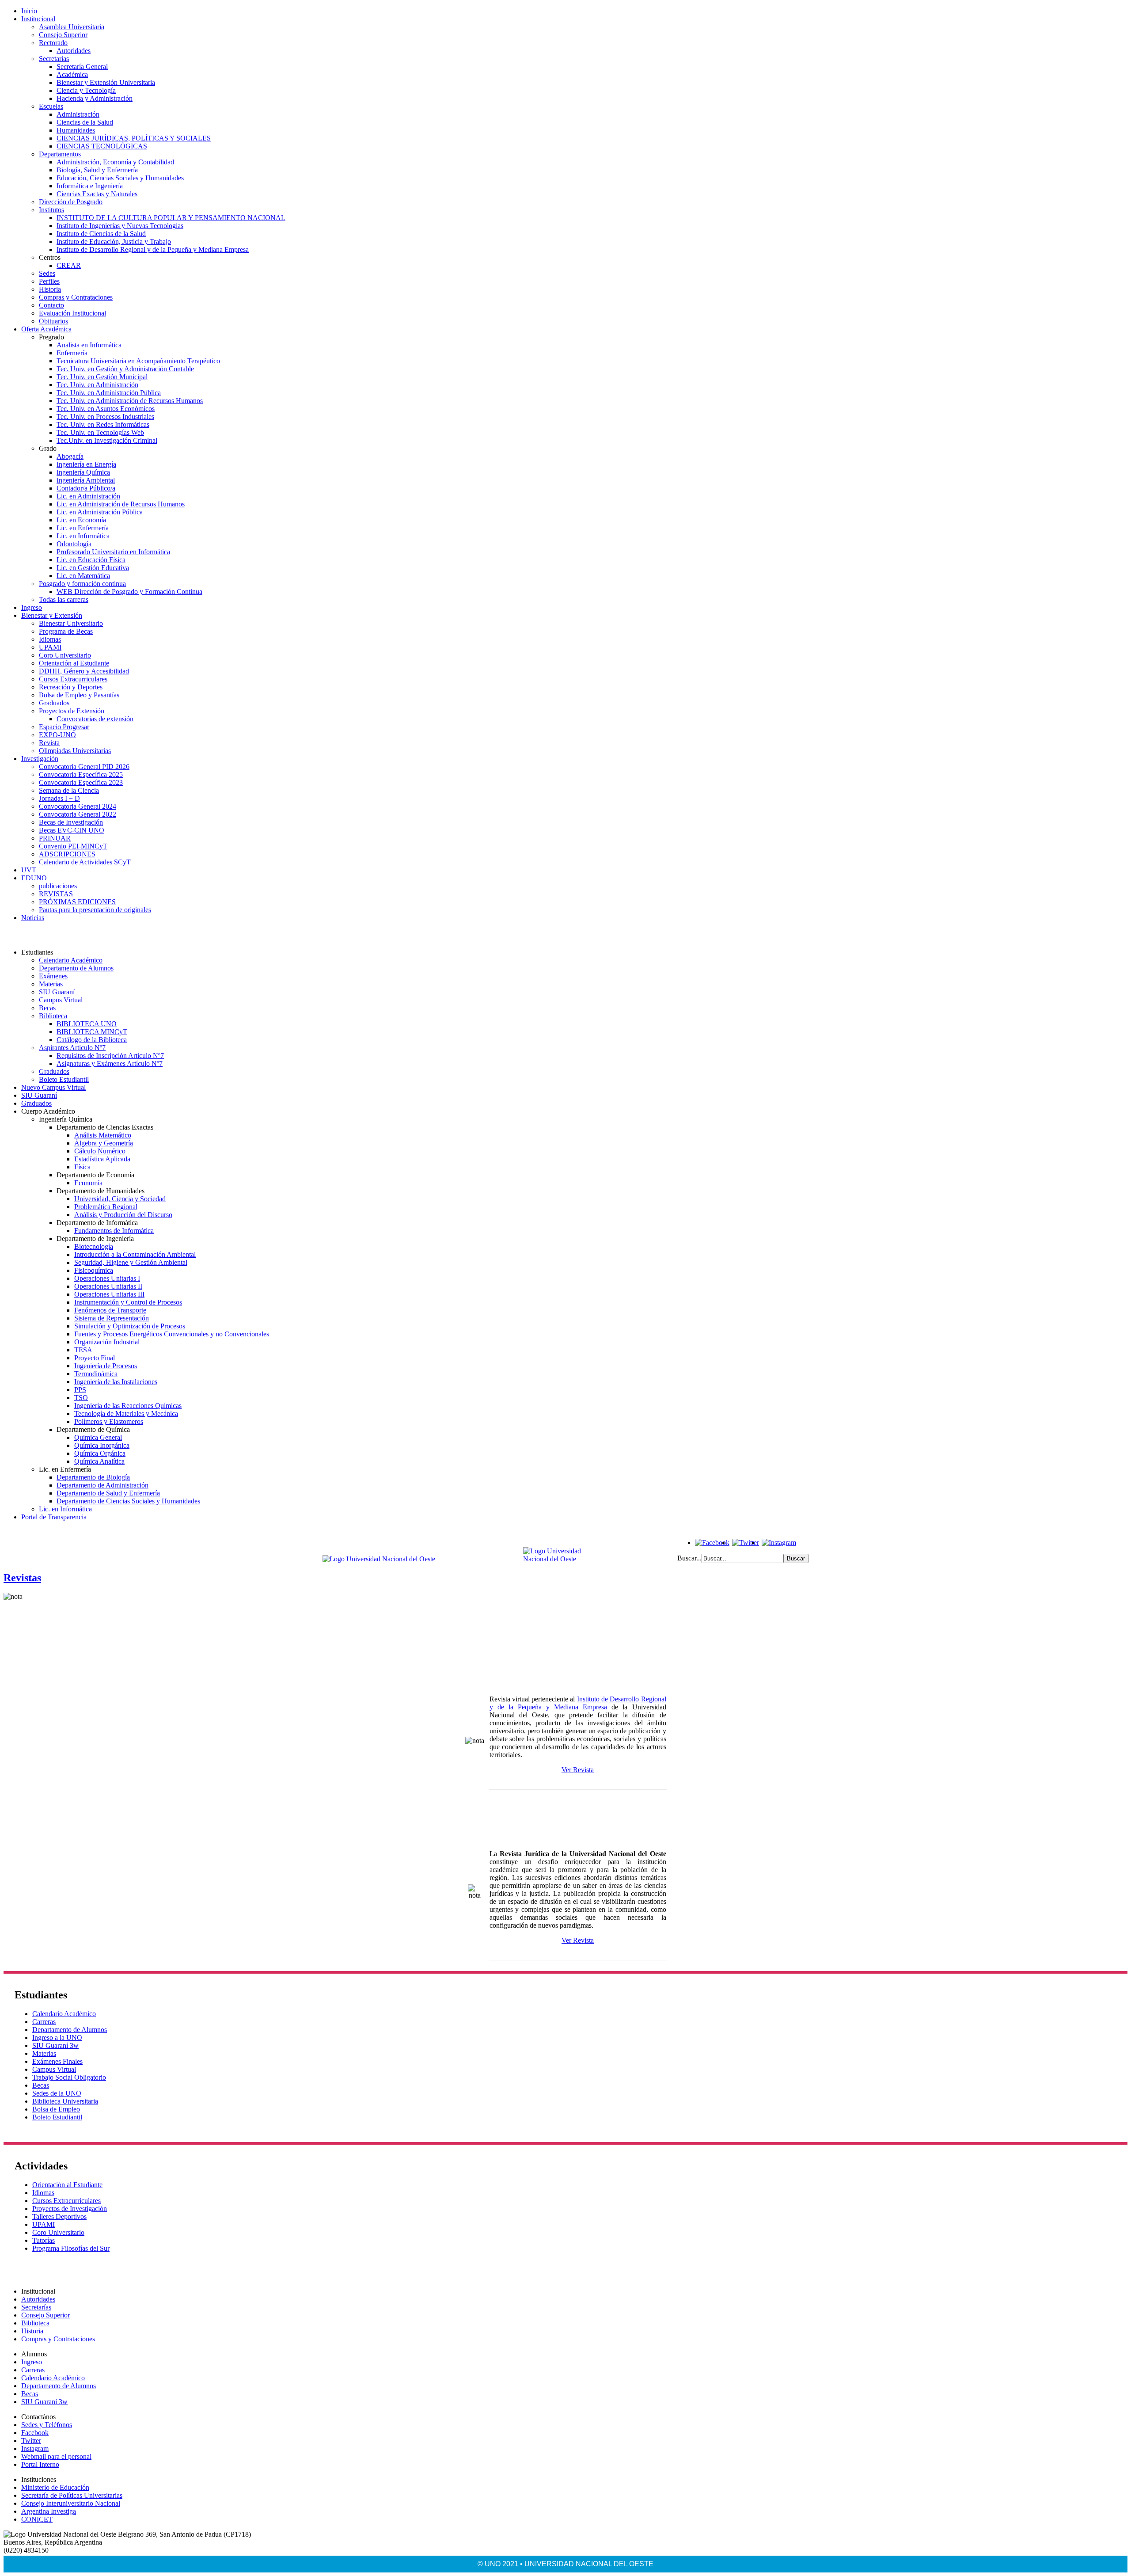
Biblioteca (53, 1016)
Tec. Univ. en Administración (97, 385)
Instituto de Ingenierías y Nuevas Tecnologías (120, 226)
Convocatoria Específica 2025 (81, 774)
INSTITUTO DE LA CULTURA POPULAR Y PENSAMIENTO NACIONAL (171, 218)
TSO (81, 1398)
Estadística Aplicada (102, 1159)
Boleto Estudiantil (64, 1079)
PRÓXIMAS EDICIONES (77, 902)
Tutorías (44, 2240)
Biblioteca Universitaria (65, 2101)
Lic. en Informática (83, 536)
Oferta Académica (46, 329)
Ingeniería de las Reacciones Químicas (128, 1406)
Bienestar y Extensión (52, 615)
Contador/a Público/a (86, 488)
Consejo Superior (63, 35)
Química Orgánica (100, 1453)
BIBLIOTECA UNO (87, 1024)
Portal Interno (40, 2464)
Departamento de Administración (102, 1485)
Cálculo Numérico (100, 1151)
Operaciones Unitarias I (107, 1278)
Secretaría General (82, 67)
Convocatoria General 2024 (78, 806)
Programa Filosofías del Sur (71, 2248)
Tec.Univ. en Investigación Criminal (107, 440)
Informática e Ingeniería (90, 186)
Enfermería (72, 353)
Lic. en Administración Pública (100, 512)
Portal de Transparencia (54, 1517)
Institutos (51, 210)
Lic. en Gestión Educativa (93, 568)
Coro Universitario (65, 655)
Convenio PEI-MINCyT (73, 846)
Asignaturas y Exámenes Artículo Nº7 (110, 1064)
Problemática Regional (106, 1207)
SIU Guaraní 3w (55, 2045)
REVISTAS (56, 894)
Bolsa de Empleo (56, 2109)
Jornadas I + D (59, 798)
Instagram (35, 2449)
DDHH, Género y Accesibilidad (84, 671)
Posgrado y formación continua (82, 584)
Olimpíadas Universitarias (75, 751)
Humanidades (76, 130)
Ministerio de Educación (55, 2487)
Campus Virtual (61, 1000)
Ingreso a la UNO (57, 2038)
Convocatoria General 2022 (78, 814)
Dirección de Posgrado (71, 202)
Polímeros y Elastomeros (109, 1421)
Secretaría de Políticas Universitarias (72, 2495)
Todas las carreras (64, 599)
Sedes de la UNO (57, 2093)
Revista (49, 743)
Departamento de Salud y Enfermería (108, 1493)
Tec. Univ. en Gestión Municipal (102, 377)
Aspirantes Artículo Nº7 (72, 1048)
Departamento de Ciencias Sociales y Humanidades (128, 1501)
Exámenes (53, 976)
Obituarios (53, 321)
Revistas (22, 1578)
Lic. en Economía (81, 520)
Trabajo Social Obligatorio (69, 2077)
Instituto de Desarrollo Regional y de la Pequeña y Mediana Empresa (153, 249)
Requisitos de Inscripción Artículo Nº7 (110, 1056)
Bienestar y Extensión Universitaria (106, 82)
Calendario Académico (71, 960)
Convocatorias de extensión (95, 719)
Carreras (44, 2022)
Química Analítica (99, 1461)
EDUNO (34, 878)
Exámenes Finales (57, 2061)
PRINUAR (55, 838)
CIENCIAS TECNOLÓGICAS (102, 146)
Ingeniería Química (83, 472)
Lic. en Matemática (83, 576)
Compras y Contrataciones (76, 297)
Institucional (38, 19)
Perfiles (49, 281)
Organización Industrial (107, 1342)
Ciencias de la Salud (85, 122)
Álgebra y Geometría (104, 1143)
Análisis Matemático (103, 1135)
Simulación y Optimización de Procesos (130, 1326)
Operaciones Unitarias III (109, 1294)
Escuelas (51, 106)
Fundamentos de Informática (114, 1231)
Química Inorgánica (102, 1445)
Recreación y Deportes (71, 687)
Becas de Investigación (71, 822)
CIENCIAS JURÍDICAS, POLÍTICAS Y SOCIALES (134, 138)
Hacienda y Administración (95, 98)
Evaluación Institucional (72, 313)
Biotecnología (94, 1246)
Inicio (29, 11)
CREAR (69, 265)
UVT (29, 870)
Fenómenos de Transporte (110, 1310)
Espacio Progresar (64, 727)
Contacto (51, 305)
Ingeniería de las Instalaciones (116, 1382)
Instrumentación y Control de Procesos (128, 1302)
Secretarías (54, 59)
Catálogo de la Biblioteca (92, 1040)
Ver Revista (578, 1770)
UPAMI (50, 647)
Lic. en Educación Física (91, 560)
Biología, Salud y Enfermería (97, 170)
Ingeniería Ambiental (86, 480)
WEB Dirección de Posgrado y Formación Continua (129, 592)
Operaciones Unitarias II (108, 1286)
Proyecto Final (95, 1358)
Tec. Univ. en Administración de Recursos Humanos (130, 401)
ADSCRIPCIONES (67, 854)
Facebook (35, 2433)
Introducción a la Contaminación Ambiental (135, 1254)
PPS (80, 1390)
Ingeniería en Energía (86, 464)
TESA (83, 1350)
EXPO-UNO (57, 735)
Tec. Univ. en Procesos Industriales (105, 417)
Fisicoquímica (94, 1270)
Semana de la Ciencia (69, 790)
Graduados (54, 703)
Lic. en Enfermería (83, 528)
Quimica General (98, 1437)
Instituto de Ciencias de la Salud (101, 234)
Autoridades (74, 51)
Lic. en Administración (88, 496)
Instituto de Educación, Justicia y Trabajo (114, 242)
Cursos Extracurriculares (73, 679)
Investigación (40, 759)
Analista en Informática (89, 345)
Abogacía (70, 456)
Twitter (31, 2441)
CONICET (37, 2519)
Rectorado (53, 43)
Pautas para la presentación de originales (95, 910)
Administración (78, 114)
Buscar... (689, 1558)
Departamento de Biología (93, 1477)
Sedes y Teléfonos (47, 2425)
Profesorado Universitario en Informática (113, 552)
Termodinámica (96, 1374)
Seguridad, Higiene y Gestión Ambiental (131, 1262)
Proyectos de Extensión (72, 711)
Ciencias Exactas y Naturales (97, 194)
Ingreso (32, 607)
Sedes (47, 273)
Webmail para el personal (56, 2456)
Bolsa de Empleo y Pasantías (79, 695)
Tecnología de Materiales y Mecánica (126, 1414)
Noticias (33, 918)
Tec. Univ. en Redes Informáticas (103, 424)
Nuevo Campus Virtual (53, 1087)
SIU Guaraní (57, 992)
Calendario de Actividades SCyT (85, 862)
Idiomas (50, 639)
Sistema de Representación (112, 1318)
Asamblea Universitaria (72, 27)
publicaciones (58, 886)
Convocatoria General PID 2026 (84, 767)
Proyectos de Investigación (70, 2209)
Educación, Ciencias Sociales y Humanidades (120, 178)
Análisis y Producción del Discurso (123, 1215)
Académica (72, 74)
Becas (47, 1008)
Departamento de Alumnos (76, 968)
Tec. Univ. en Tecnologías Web (100, 432)
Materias (51, 984)
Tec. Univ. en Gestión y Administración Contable (125, 369)
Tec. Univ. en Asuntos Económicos (106, 409)
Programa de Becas (66, 631)
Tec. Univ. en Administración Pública (109, 393)
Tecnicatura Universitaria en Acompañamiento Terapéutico (138, 361)
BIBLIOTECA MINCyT (92, 1032)
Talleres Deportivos (59, 2216)
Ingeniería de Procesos (106, 1366)
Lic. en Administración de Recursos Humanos (121, 504)
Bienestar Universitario (71, 623)
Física (82, 1167)
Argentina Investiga (49, 2511)
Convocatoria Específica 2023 (81, 782)
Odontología (74, 544)
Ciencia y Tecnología (86, 90)
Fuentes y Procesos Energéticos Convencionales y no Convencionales (172, 1334)
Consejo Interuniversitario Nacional (71, 2503)
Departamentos (60, 154)
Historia (50, 289)
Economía (88, 1183)
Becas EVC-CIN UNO (72, 830)
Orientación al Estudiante (74, 663)
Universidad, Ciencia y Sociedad (120, 1199)
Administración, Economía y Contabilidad (115, 162)
